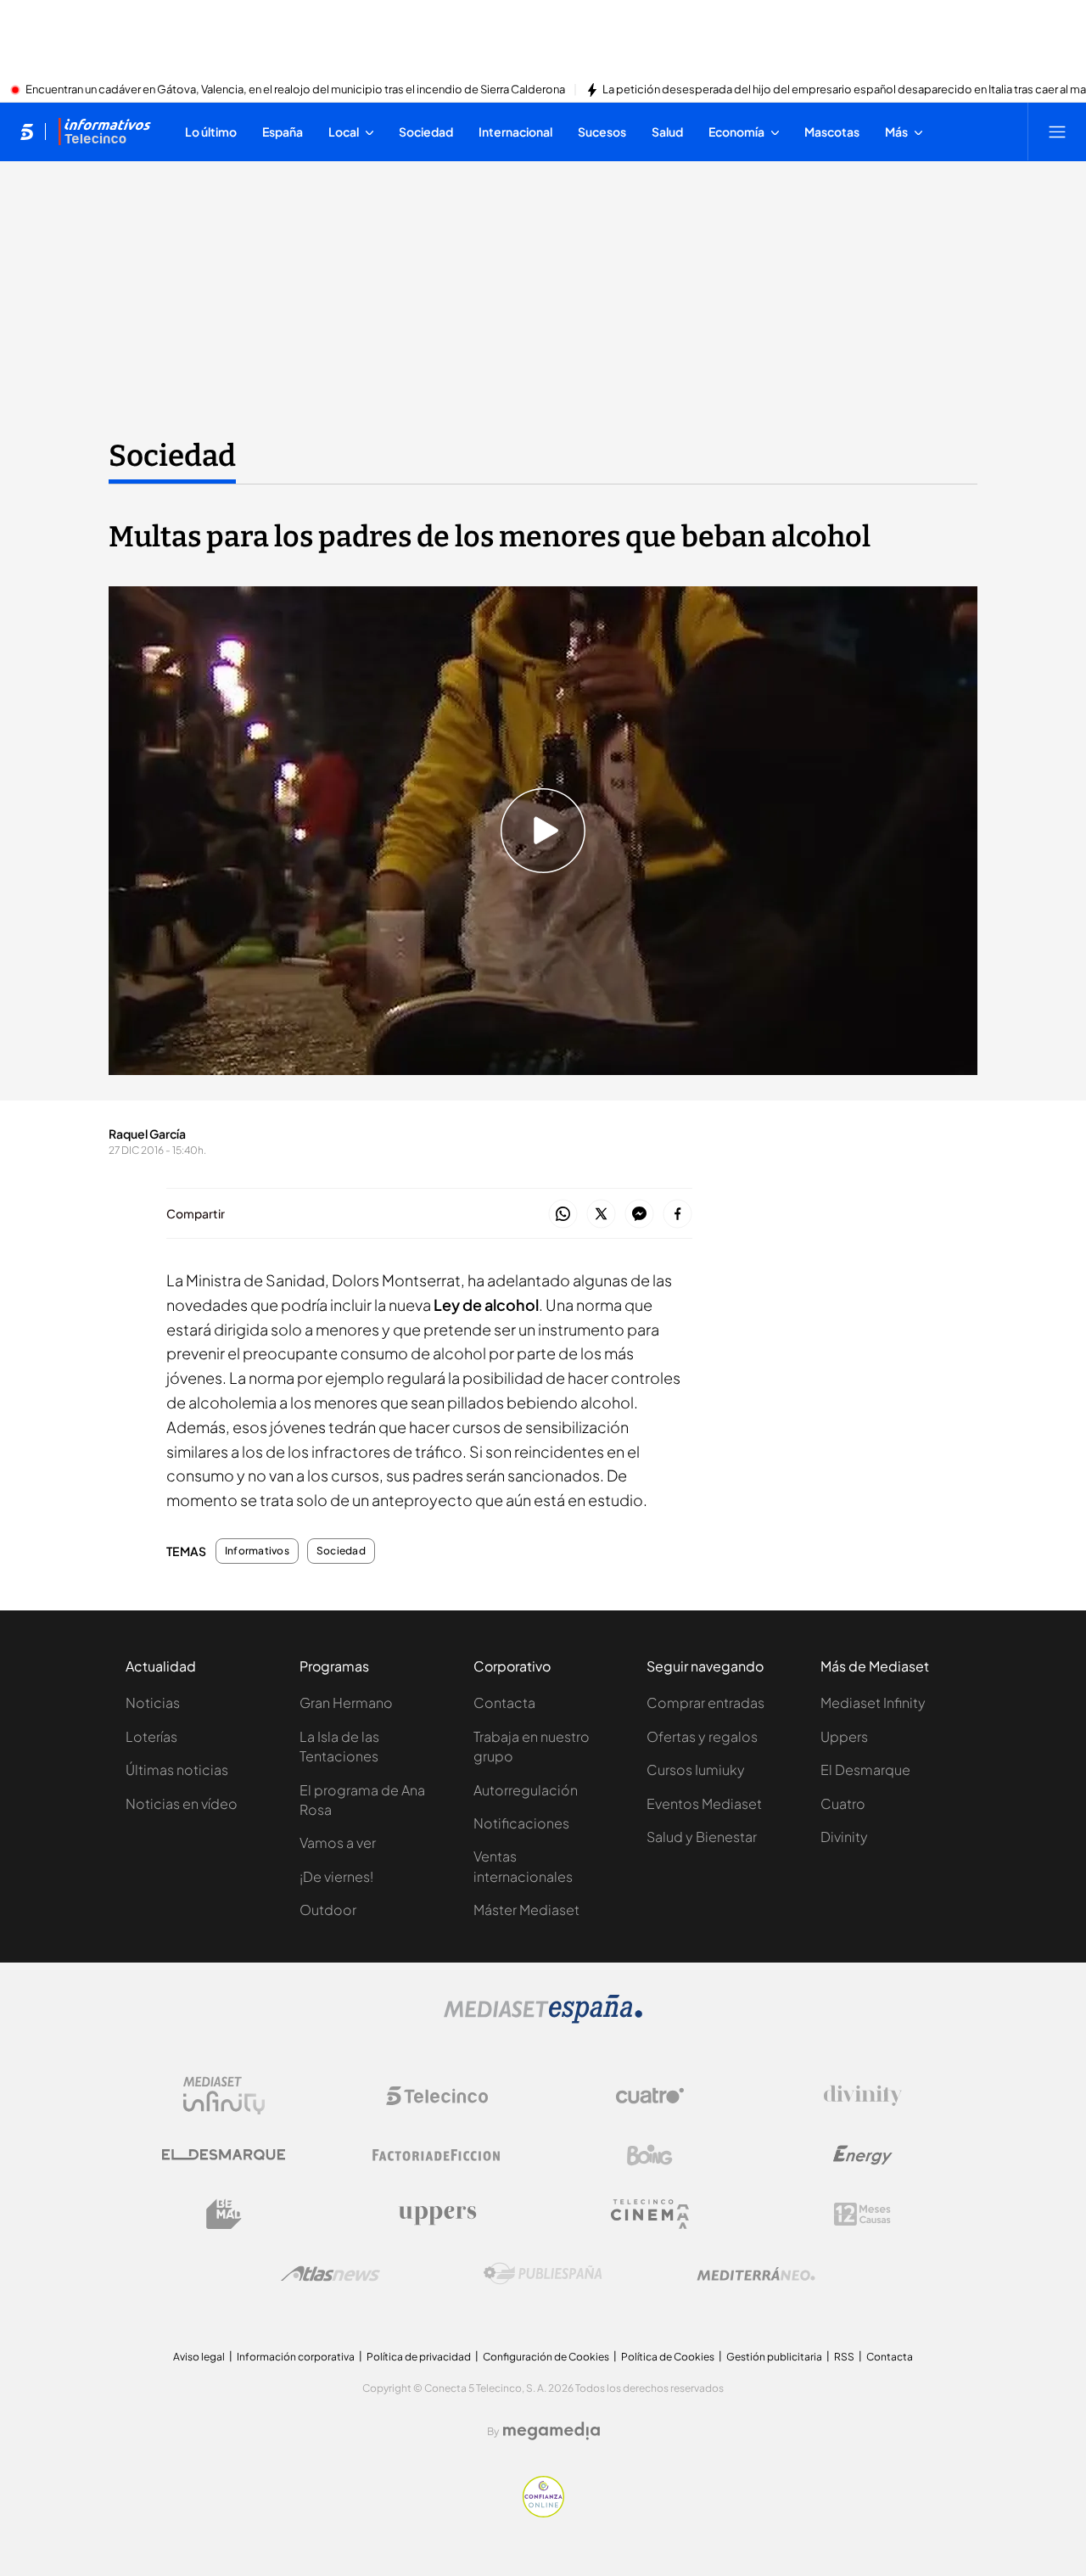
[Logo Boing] (650, 2155)
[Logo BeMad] (224, 2215)
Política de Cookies (668, 2357)
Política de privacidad (419, 2357)
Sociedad (172, 456)
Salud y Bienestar (702, 1837)
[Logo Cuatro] (650, 2096)
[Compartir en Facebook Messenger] (639, 1215)
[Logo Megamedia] (551, 2431)
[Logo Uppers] (437, 2215)
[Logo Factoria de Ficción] (437, 2155)
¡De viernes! (336, 1876)
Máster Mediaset (526, 1910)
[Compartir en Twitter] (601, 1215)
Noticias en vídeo (182, 1803)
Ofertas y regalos (702, 1736)
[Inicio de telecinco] (27, 132)
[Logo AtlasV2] (330, 2274)
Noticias (153, 1702)
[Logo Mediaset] (543, 2019)
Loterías (151, 1736)
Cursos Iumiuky (696, 1770)
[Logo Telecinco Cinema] (650, 2214)
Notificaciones (521, 1823)
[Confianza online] (543, 2512)
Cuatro (843, 1803)
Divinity (844, 1837)
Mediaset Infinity (873, 1702)
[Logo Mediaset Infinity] (224, 2096)
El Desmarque (865, 1770)
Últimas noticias (177, 1770)
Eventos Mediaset (704, 1803)
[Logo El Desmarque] (224, 2155)
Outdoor (328, 1910)
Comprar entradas (705, 1702)
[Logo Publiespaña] (543, 2274)
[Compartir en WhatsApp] (563, 1215)
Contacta (504, 1702)
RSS (844, 2357)
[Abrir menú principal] (1057, 132)
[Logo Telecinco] (437, 2096)
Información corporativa (296, 2357)
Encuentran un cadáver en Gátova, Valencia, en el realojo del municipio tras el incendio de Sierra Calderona (295, 90)
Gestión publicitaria (774, 2357)
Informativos (257, 1551)
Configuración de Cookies (546, 2357)
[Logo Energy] (863, 2155)
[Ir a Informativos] (104, 132)
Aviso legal (199, 2357)
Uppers (844, 1736)
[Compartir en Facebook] (677, 1215)
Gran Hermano (346, 1702)
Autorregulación (526, 1790)
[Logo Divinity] (863, 2096)
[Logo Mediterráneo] (756, 2274)
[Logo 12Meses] (862, 2214)
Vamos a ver (338, 1842)
